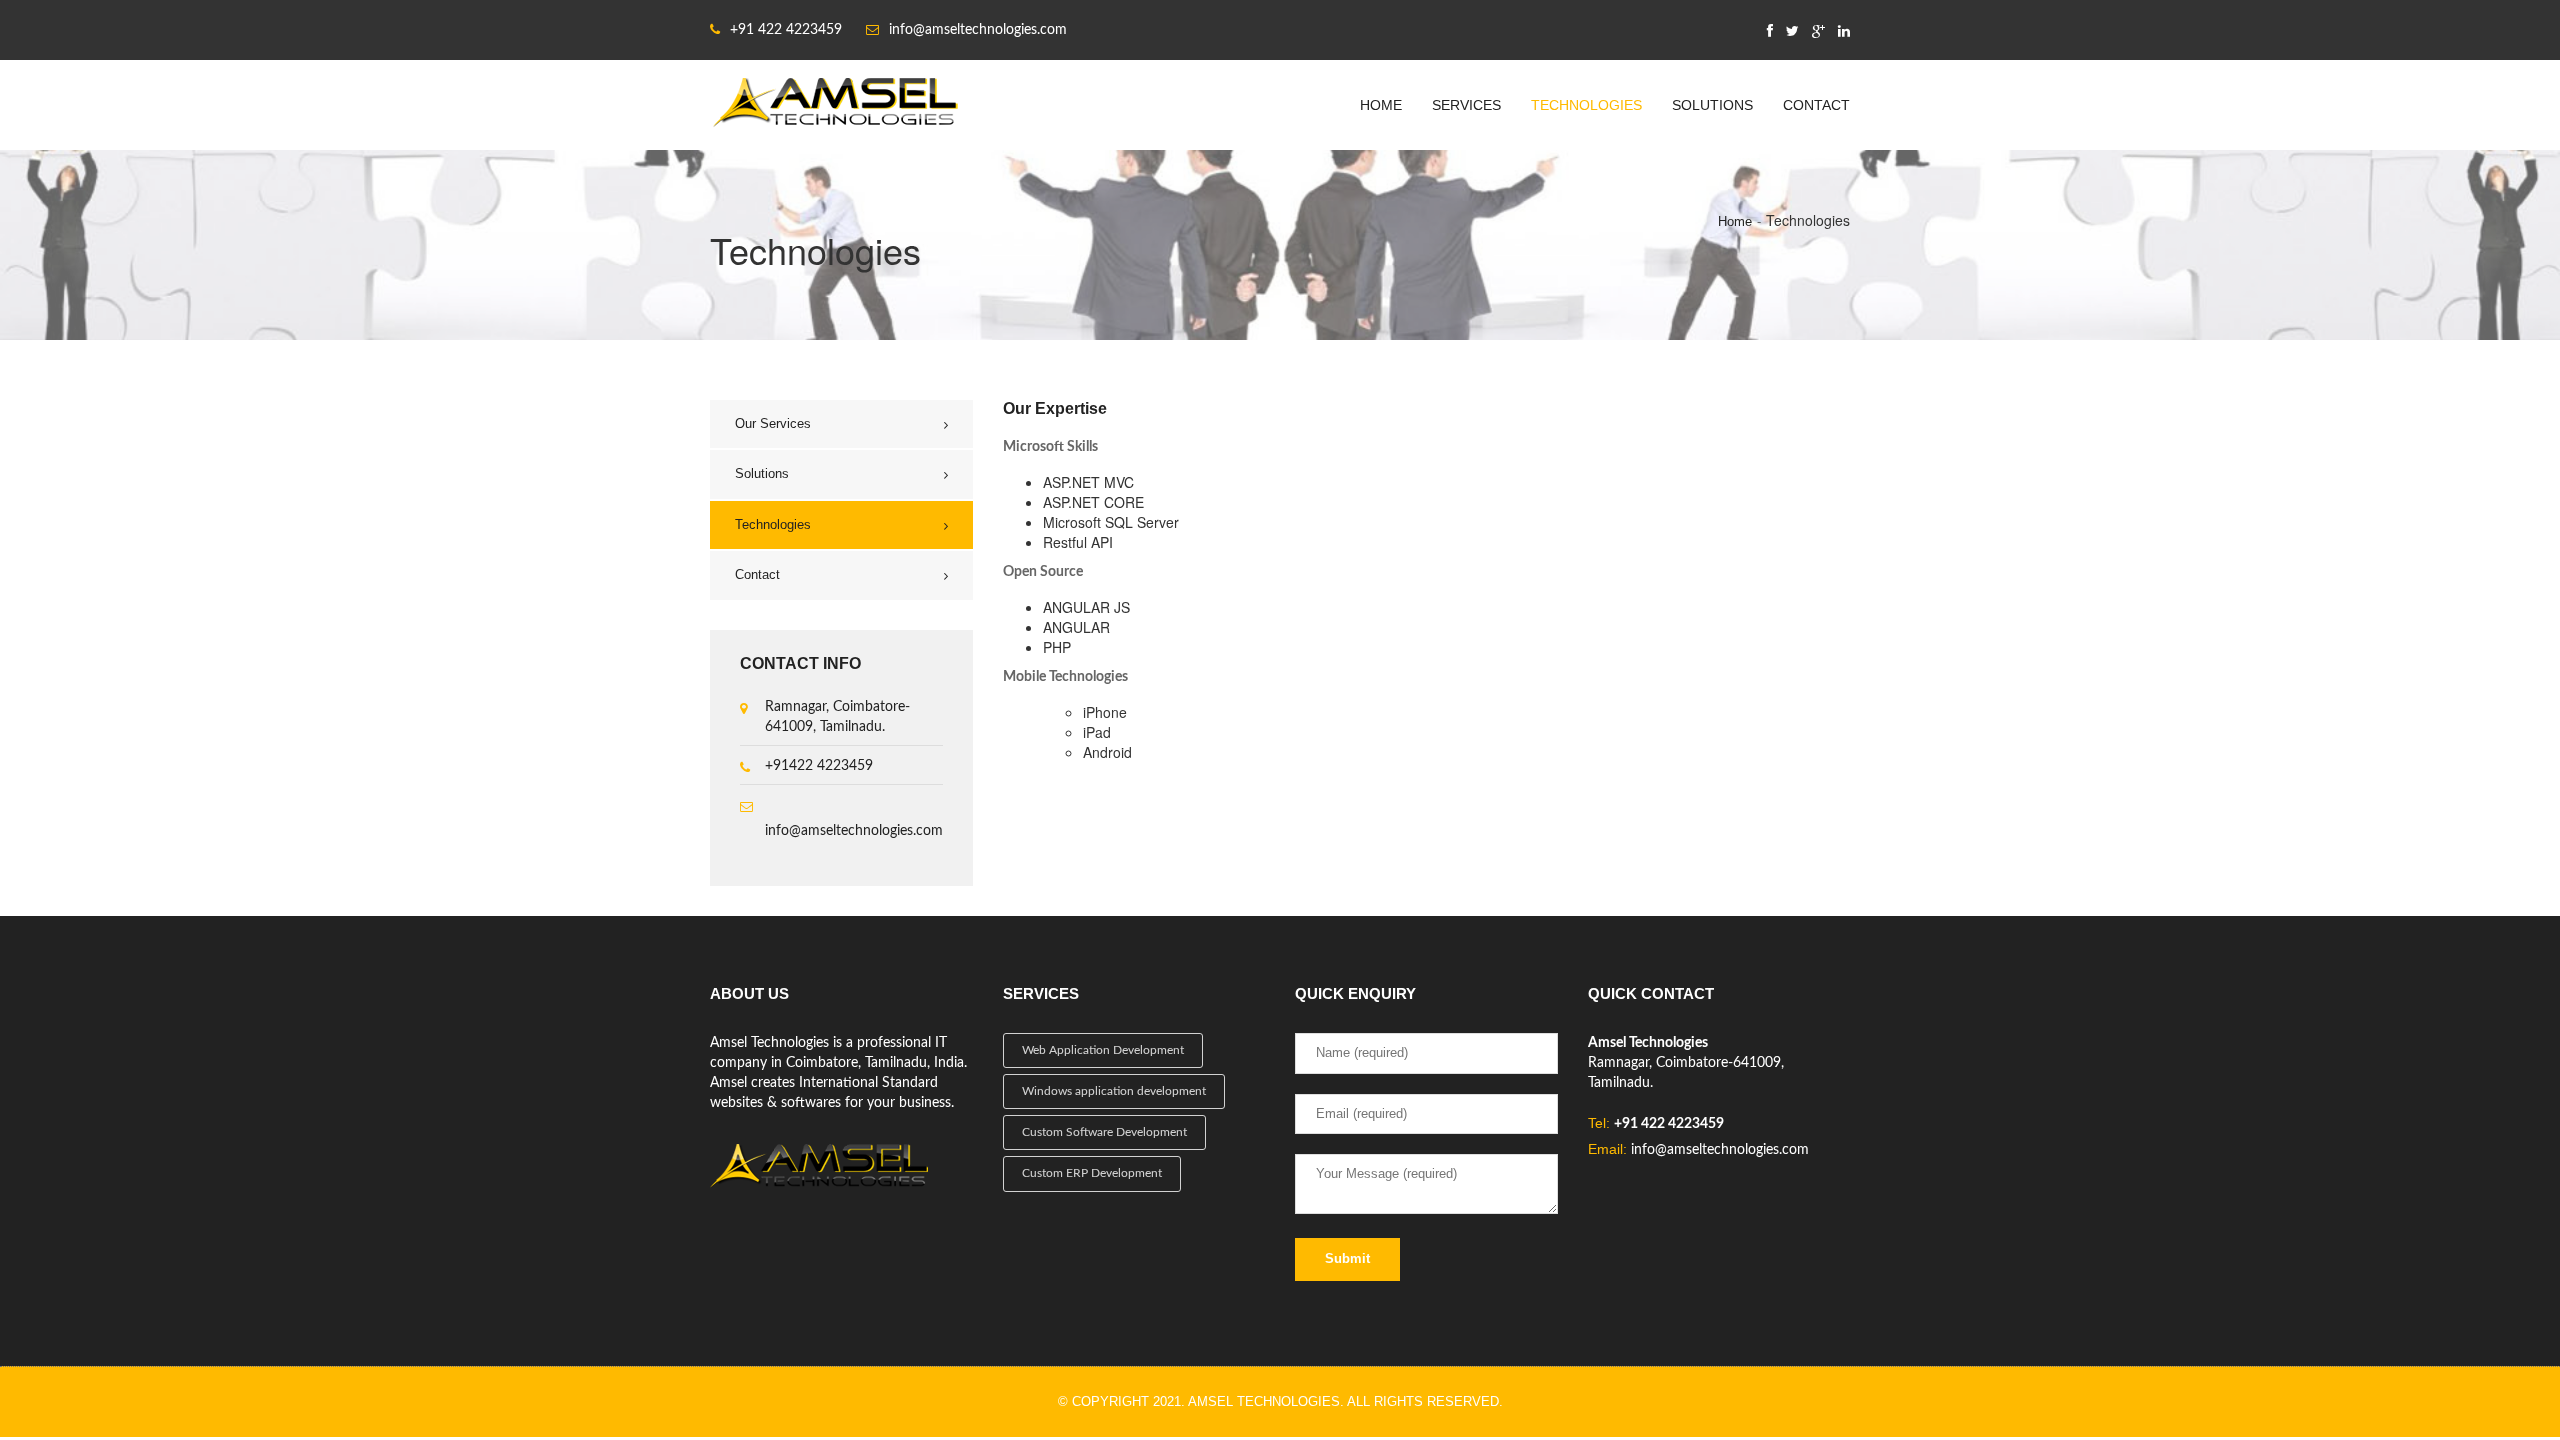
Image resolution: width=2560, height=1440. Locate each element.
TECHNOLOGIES (1586, 105)
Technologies (773, 524)
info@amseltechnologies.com (854, 831)
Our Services (773, 423)
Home (1381, 105)
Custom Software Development (1104, 1132)
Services (1466, 105)
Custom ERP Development (1092, 1173)
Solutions (762, 473)
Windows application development (1114, 1091)
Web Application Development (1103, 1050)
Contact (1816, 105)
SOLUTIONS (1712, 105)
